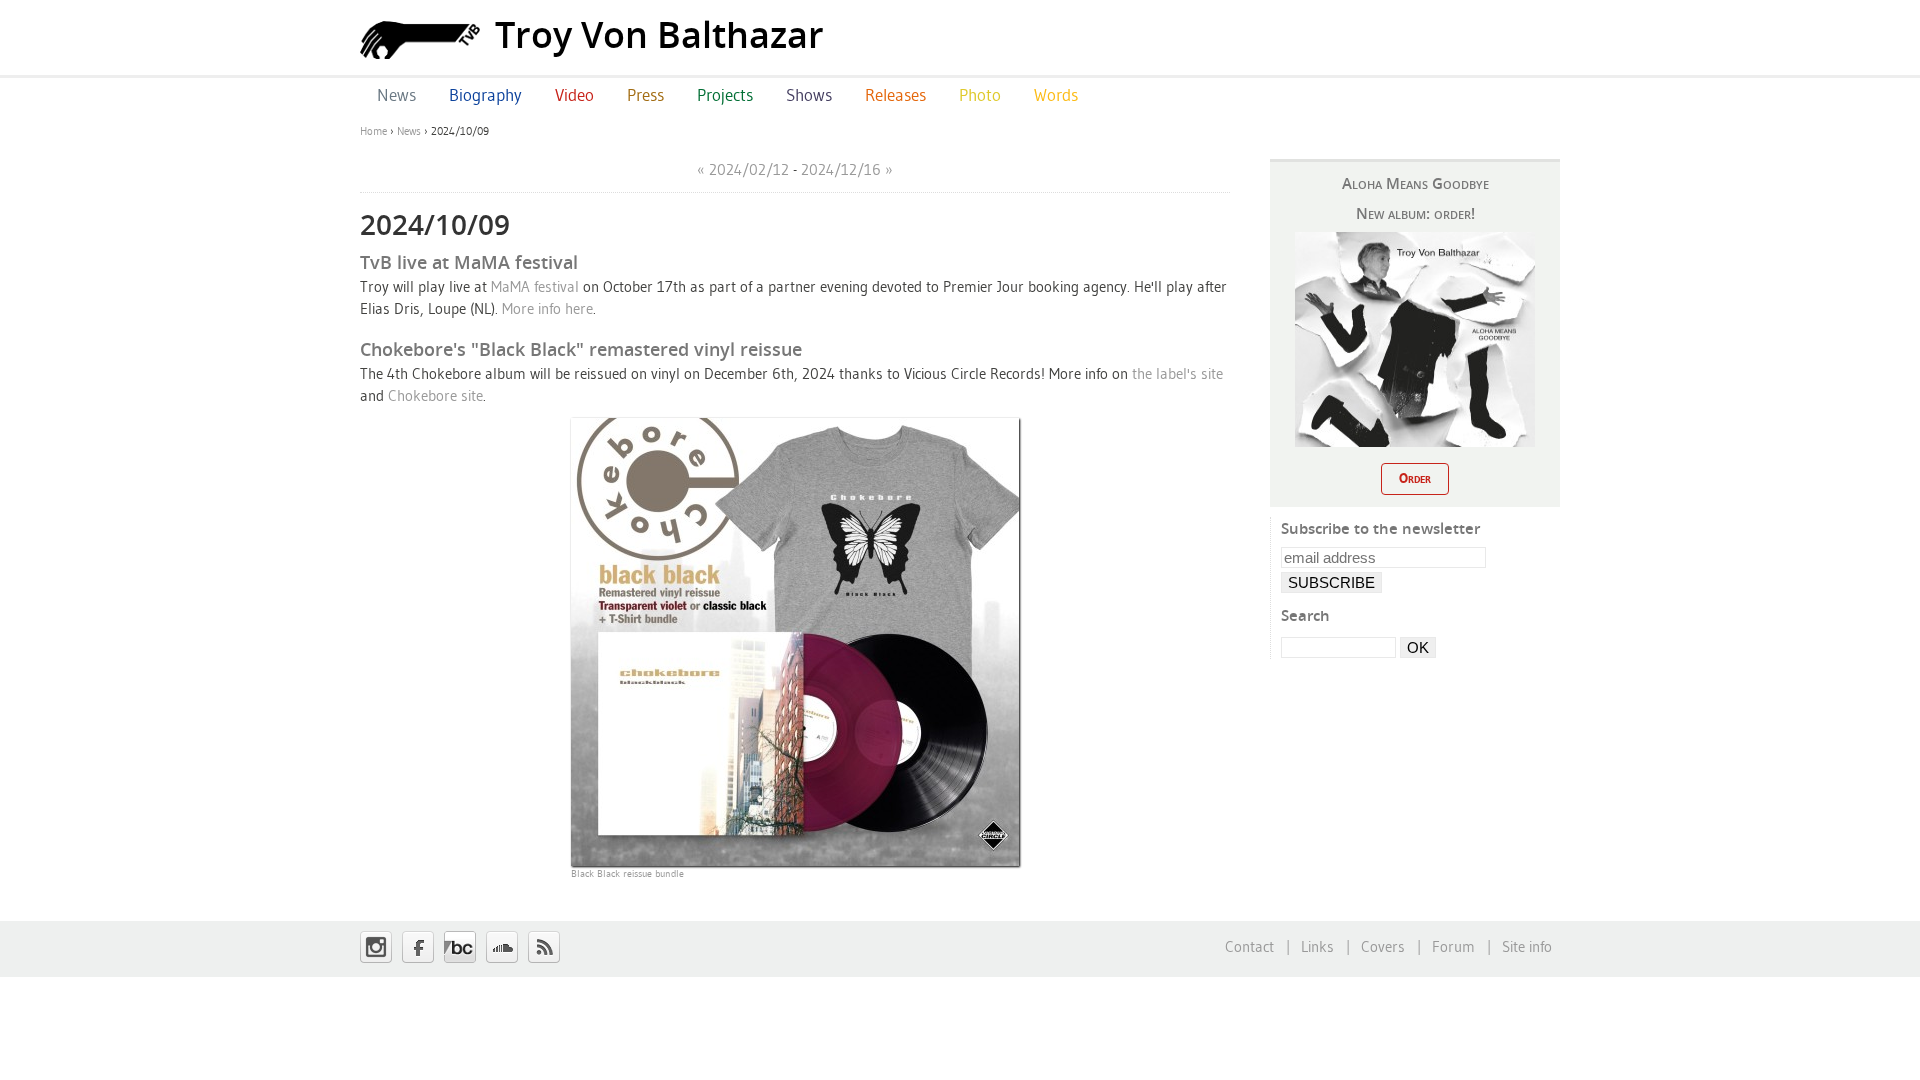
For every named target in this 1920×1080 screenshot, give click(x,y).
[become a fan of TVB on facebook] (418, 947)
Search (1305, 615)
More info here (547, 308)
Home (373, 131)
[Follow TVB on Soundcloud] (502, 947)
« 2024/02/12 (743, 169)
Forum (1453, 946)
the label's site (1177, 373)
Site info (1527, 946)
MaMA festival (535, 286)
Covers (1383, 946)
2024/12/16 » (847, 169)
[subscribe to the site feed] (544, 947)
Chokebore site (435, 395)
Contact (1249, 946)
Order (1415, 478)
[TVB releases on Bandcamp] (460, 947)
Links (1317, 946)
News (409, 131)
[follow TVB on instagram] (376, 947)
